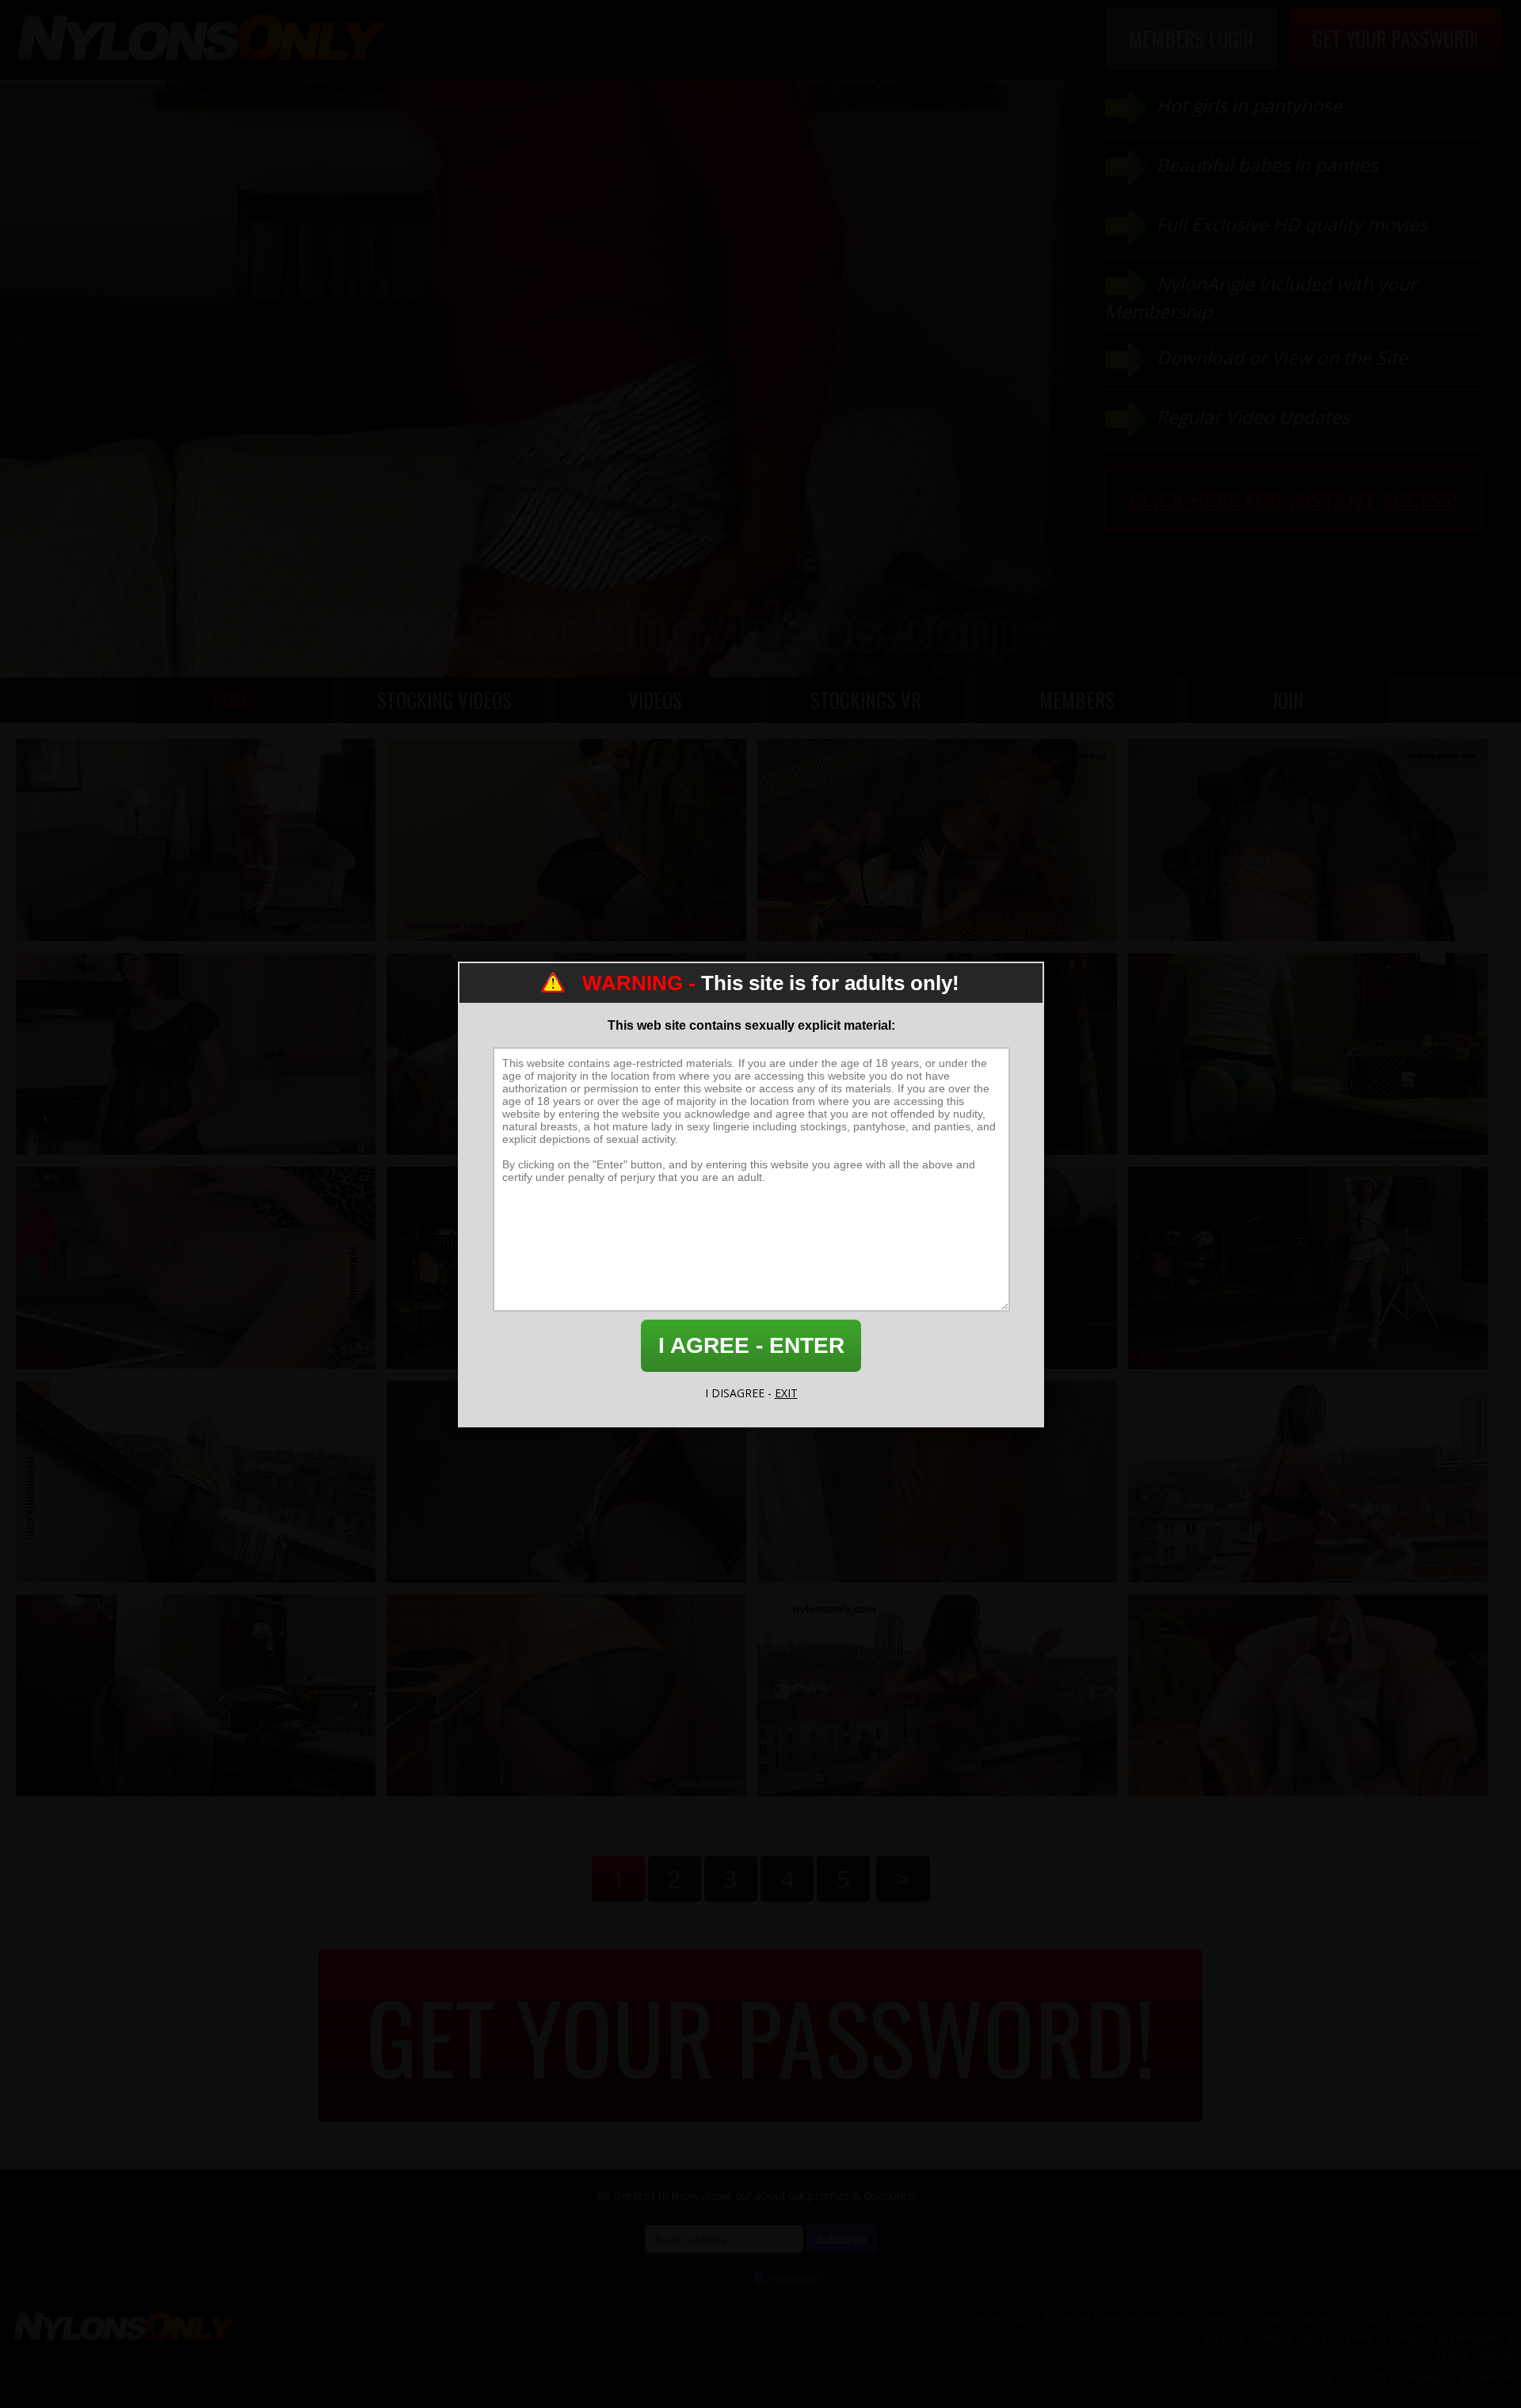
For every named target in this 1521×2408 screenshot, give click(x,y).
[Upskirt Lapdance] (566, 1482)
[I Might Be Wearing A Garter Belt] (196, 1054)
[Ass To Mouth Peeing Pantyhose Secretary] (1308, 1482)
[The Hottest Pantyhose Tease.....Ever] (566, 840)
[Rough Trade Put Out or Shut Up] (937, 840)
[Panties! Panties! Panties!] (196, 840)
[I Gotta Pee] (937, 1482)
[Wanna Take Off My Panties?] (566, 1696)
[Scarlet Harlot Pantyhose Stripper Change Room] (196, 1696)
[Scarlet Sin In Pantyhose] (196, 1268)
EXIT (786, 1393)
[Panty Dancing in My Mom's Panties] (1308, 840)
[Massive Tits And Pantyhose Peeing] (937, 1696)
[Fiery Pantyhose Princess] (1308, 1696)
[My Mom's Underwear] (1308, 1054)
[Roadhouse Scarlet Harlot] (1308, 1268)
